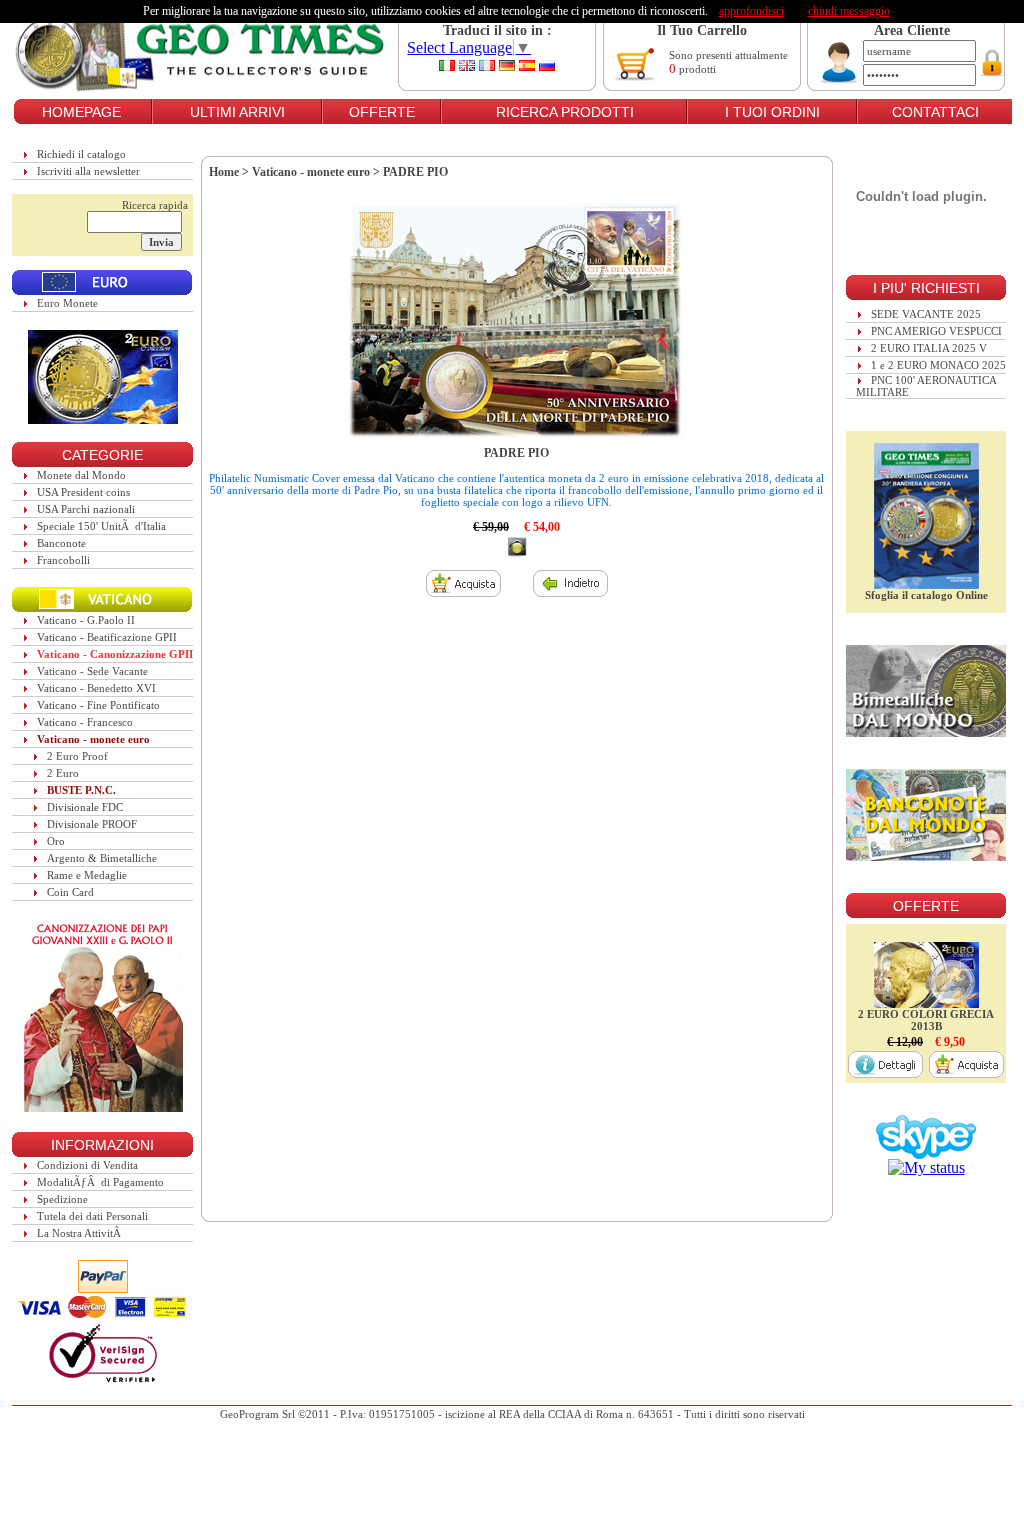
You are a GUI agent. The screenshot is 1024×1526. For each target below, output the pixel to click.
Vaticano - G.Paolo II (86, 620)
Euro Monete (67, 303)
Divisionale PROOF (92, 824)
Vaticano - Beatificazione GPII (107, 637)
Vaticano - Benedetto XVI (96, 688)
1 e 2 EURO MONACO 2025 (938, 365)
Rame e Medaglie (87, 875)
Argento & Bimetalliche (102, 858)
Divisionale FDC (85, 807)
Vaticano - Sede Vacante (92, 671)
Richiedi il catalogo (81, 154)
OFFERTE (382, 112)
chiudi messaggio (849, 11)
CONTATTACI (935, 112)
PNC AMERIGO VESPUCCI (936, 331)
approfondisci (751, 11)
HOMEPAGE (81, 112)
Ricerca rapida (155, 205)
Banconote (61, 543)
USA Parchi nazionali (86, 509)
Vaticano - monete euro (93, 739)
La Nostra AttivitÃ (80, 1233)
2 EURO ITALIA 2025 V (929, 348)
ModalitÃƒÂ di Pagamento (100, 1182)
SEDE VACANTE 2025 (926, 314)
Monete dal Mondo (81, 475)
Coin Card (70, 892)
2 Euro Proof (77, 756)
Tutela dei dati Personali (92, 1216)
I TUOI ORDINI (772, 112)
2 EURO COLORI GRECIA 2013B (926, 1020)
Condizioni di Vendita (87, 1165)
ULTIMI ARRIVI (237, 112)
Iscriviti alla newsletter (88, 171)
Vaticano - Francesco (85, 722)
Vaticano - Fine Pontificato (98, 705)
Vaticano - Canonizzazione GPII (115, 654)
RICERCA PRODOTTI (565, 112)
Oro (56, 841)
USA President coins (83, 492)
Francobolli (63, 560)
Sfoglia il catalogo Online (926, 595)
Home (224, 172)
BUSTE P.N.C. (81, 790)
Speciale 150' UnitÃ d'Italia (101, 526)
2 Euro (63, 773)
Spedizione (62, 1199)
